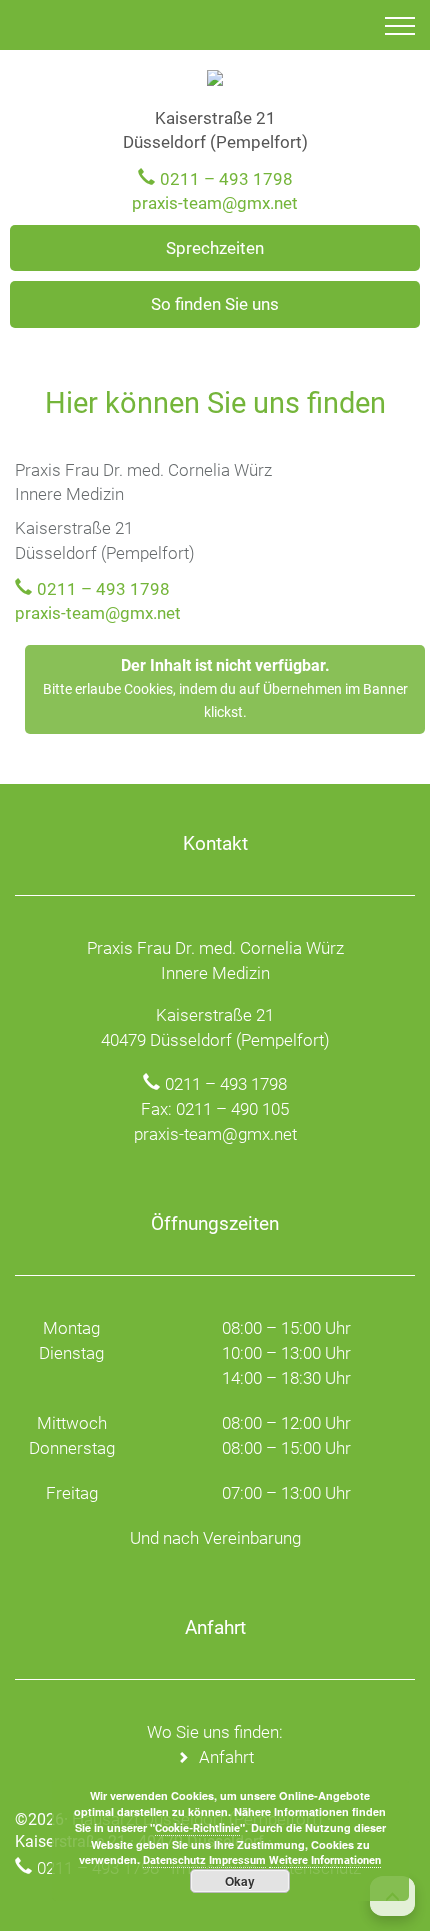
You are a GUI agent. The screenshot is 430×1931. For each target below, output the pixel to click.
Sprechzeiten (215, 248)
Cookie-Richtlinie (197, 1828)
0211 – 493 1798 (226, 179)
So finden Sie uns (215, 304)
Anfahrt (226, 1757)
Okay (240, 1881)
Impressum (237, 1860)
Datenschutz (174, 1860)
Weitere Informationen (325, 1860)
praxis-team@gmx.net (215, 203)
